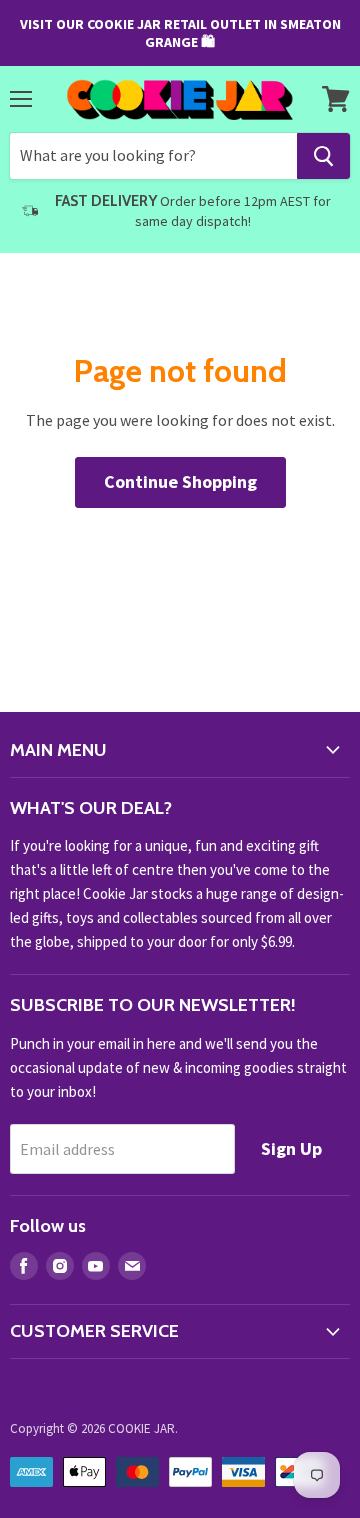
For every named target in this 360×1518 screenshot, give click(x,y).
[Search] (323, 156)
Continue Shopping (180, 481)
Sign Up (291, 1148)
